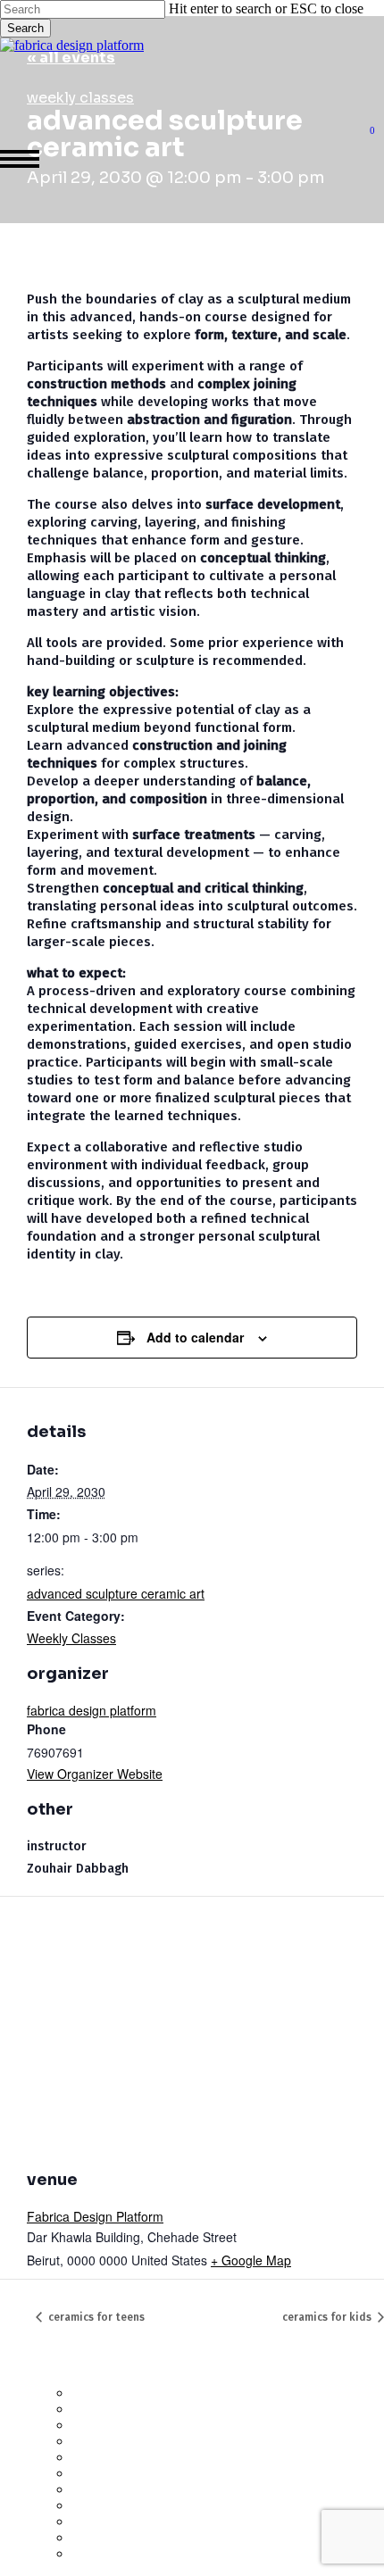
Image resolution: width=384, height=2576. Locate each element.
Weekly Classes (71, 1638)
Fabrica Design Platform (95, 2216)
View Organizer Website (95, 1774)
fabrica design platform (92, 1710)
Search (25, 28)
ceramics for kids (328, 2317)
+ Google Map (251, 2260)
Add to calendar (195, 1337)
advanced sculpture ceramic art (116, 1593)
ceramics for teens (95, 2317)
